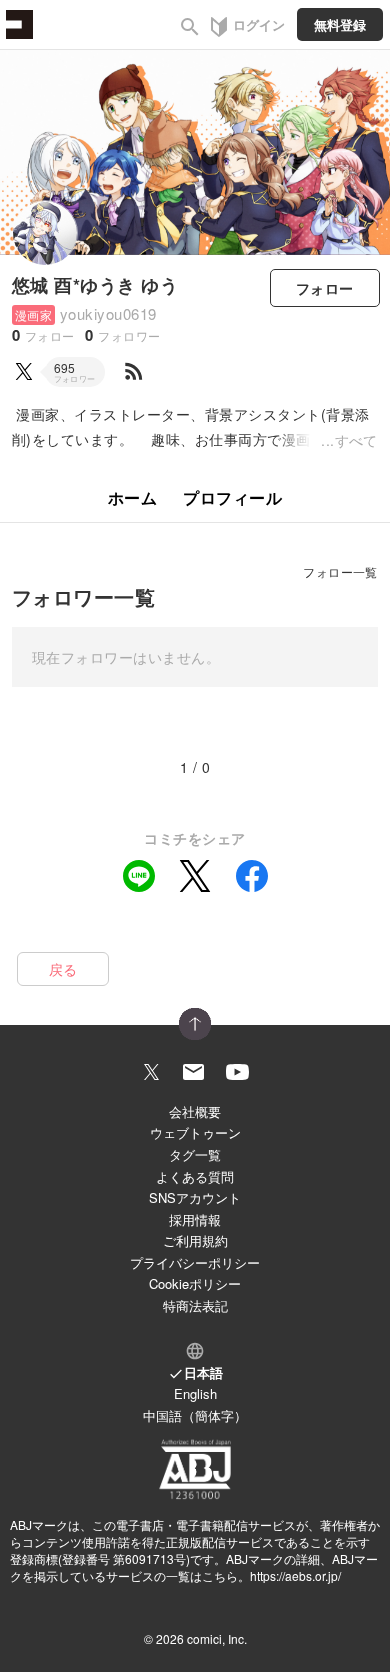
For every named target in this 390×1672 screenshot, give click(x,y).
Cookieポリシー (195, 1283)
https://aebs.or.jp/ (295, 1575)
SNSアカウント (195, 1197)
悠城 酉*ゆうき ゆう (95, 285)
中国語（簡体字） (195, 1415)
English (195, 1393)
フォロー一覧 (340, 571)
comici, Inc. (217, 1638)
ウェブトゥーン (195, 1132)
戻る (63, 969)
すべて (356, 440)
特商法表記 (195, 1305)
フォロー (325, 288)
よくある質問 (195, 1176)
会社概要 (195, 1111)
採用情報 (195, 1219)
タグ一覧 (195, 1154)
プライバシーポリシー (195, 1262)
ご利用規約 (195, 1240)
